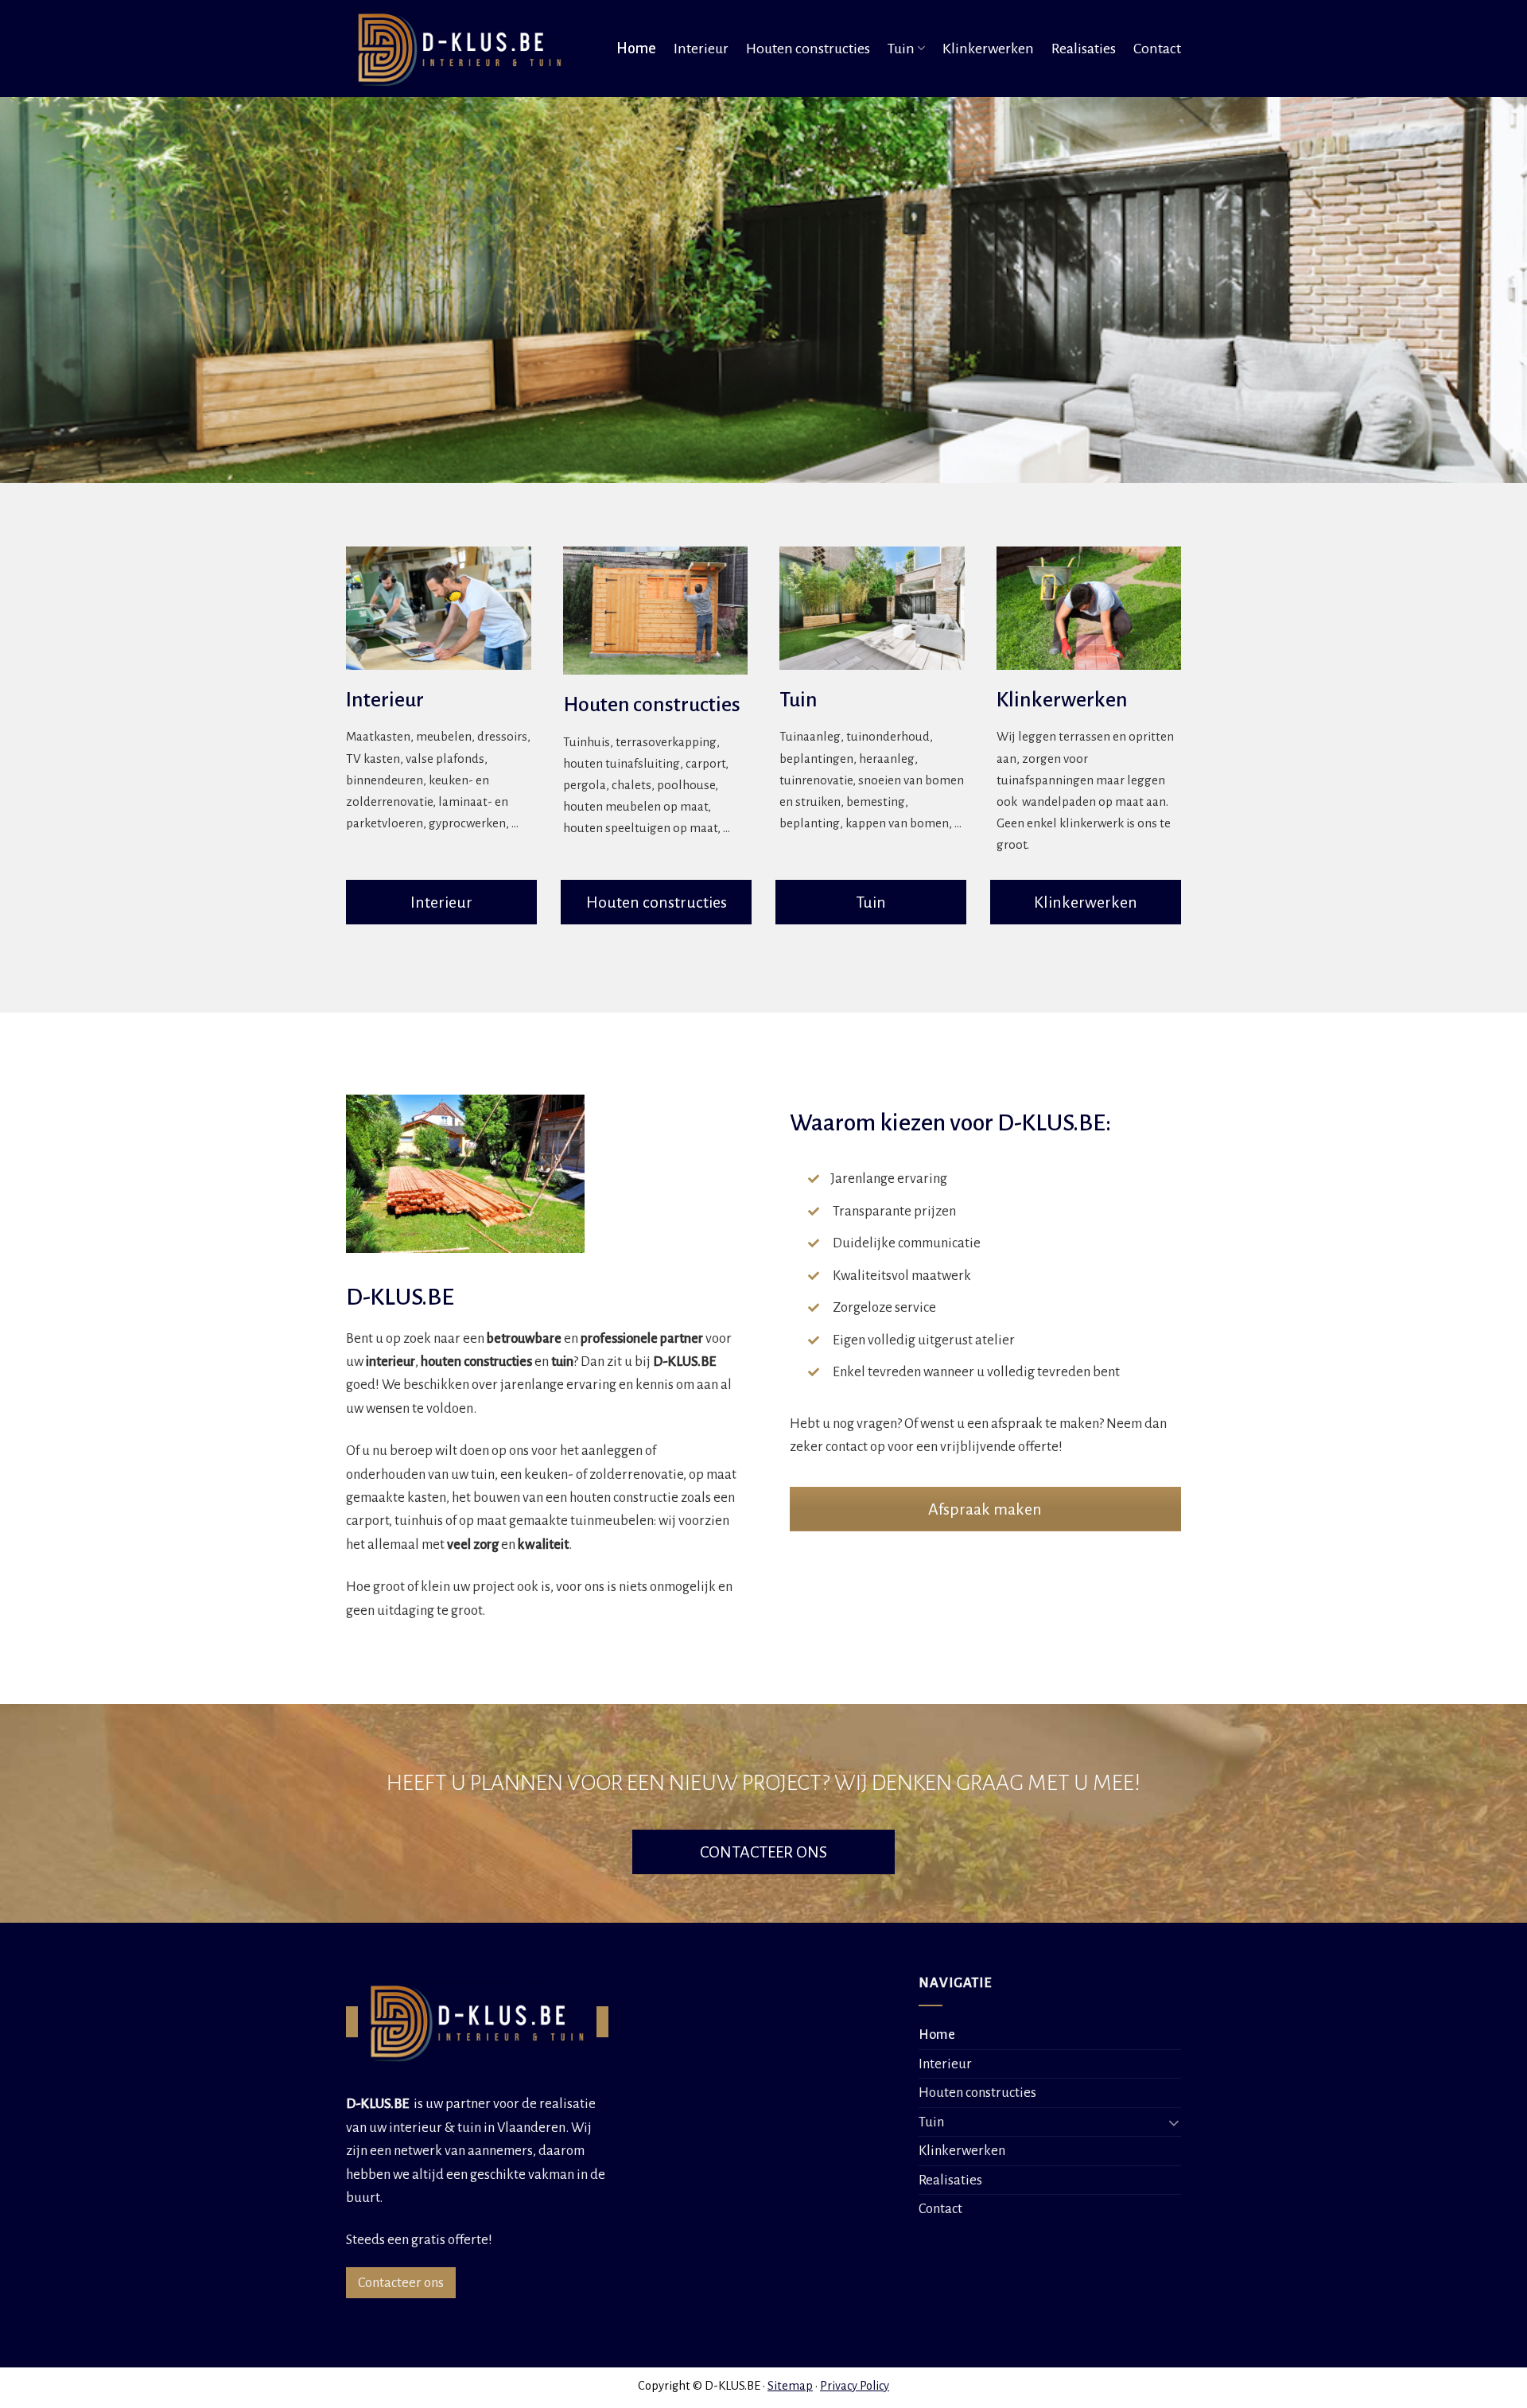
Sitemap (790, 2386)
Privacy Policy (855, 2386)
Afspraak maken (985, 1509)
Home (636, 49)
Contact (1157, 49)
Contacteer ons (401, 2283)
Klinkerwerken (988, 49)
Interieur (701, 49)
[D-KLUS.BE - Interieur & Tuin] (465, 49)
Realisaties (1084, 49)
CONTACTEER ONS (763, 1852)
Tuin (901, 49)
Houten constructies (808, 49)
